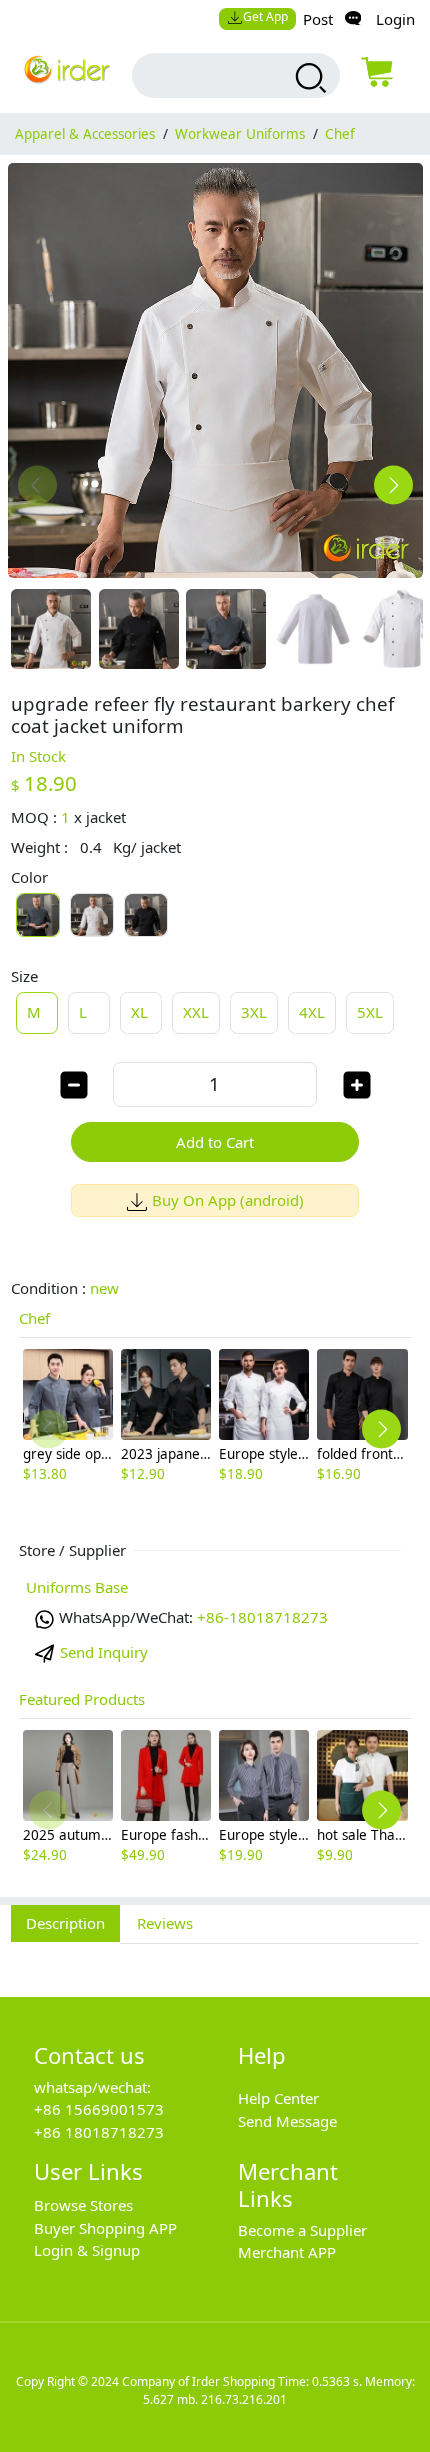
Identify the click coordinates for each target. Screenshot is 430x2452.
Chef (340, 134)
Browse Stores (83, 2205)
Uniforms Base (77, 1587)
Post (318, 19)
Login (395, 19)
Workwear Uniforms (240, 134)
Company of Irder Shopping (198, 2381)
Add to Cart (215, 1142)
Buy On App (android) (228, 1200)
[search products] (307, 78)
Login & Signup (87, 2250)
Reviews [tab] (165, 1923)
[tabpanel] (215, 1959)
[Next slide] (393, 485)
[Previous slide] (37, 485)
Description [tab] (65, 1923)
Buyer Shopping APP (105, 2228)
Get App (265, 16)
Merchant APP (287, 2252)
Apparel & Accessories (85, 134)
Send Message (287, 2121)
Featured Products (82, 1699)
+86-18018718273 (262, 1617)
